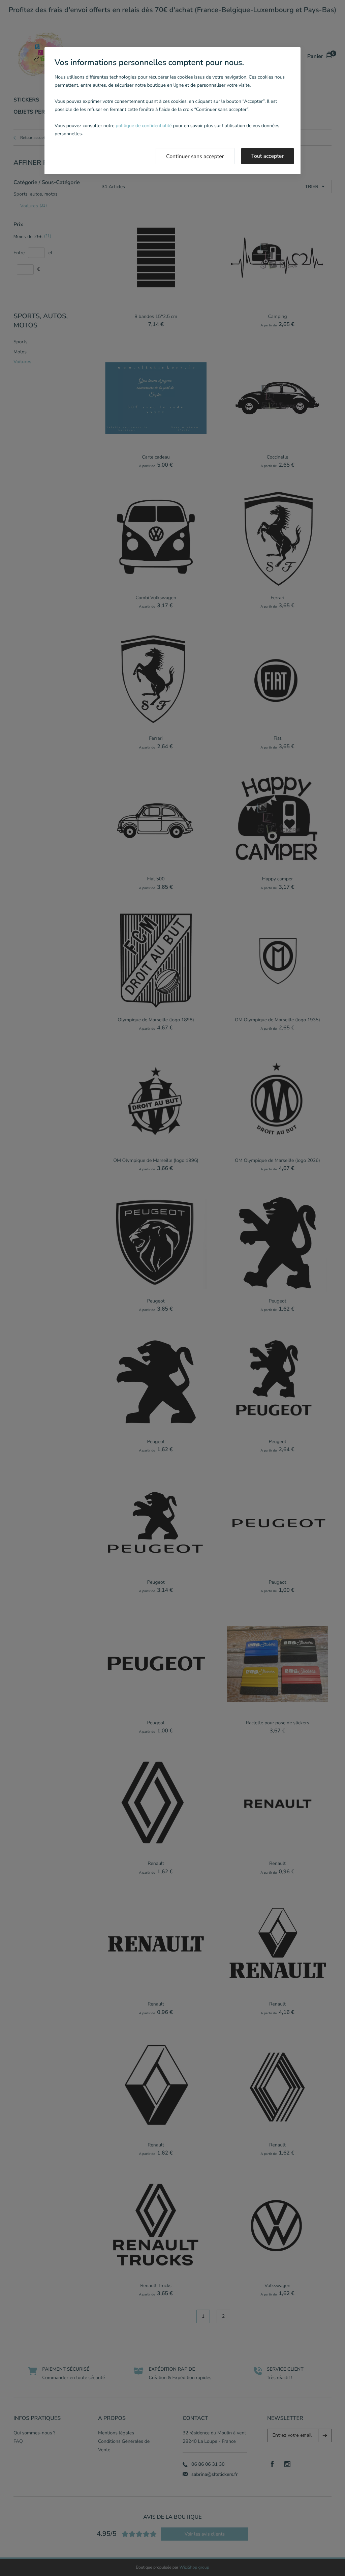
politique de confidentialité (144, 126)
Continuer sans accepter (195, 156)
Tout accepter (268, 156)
